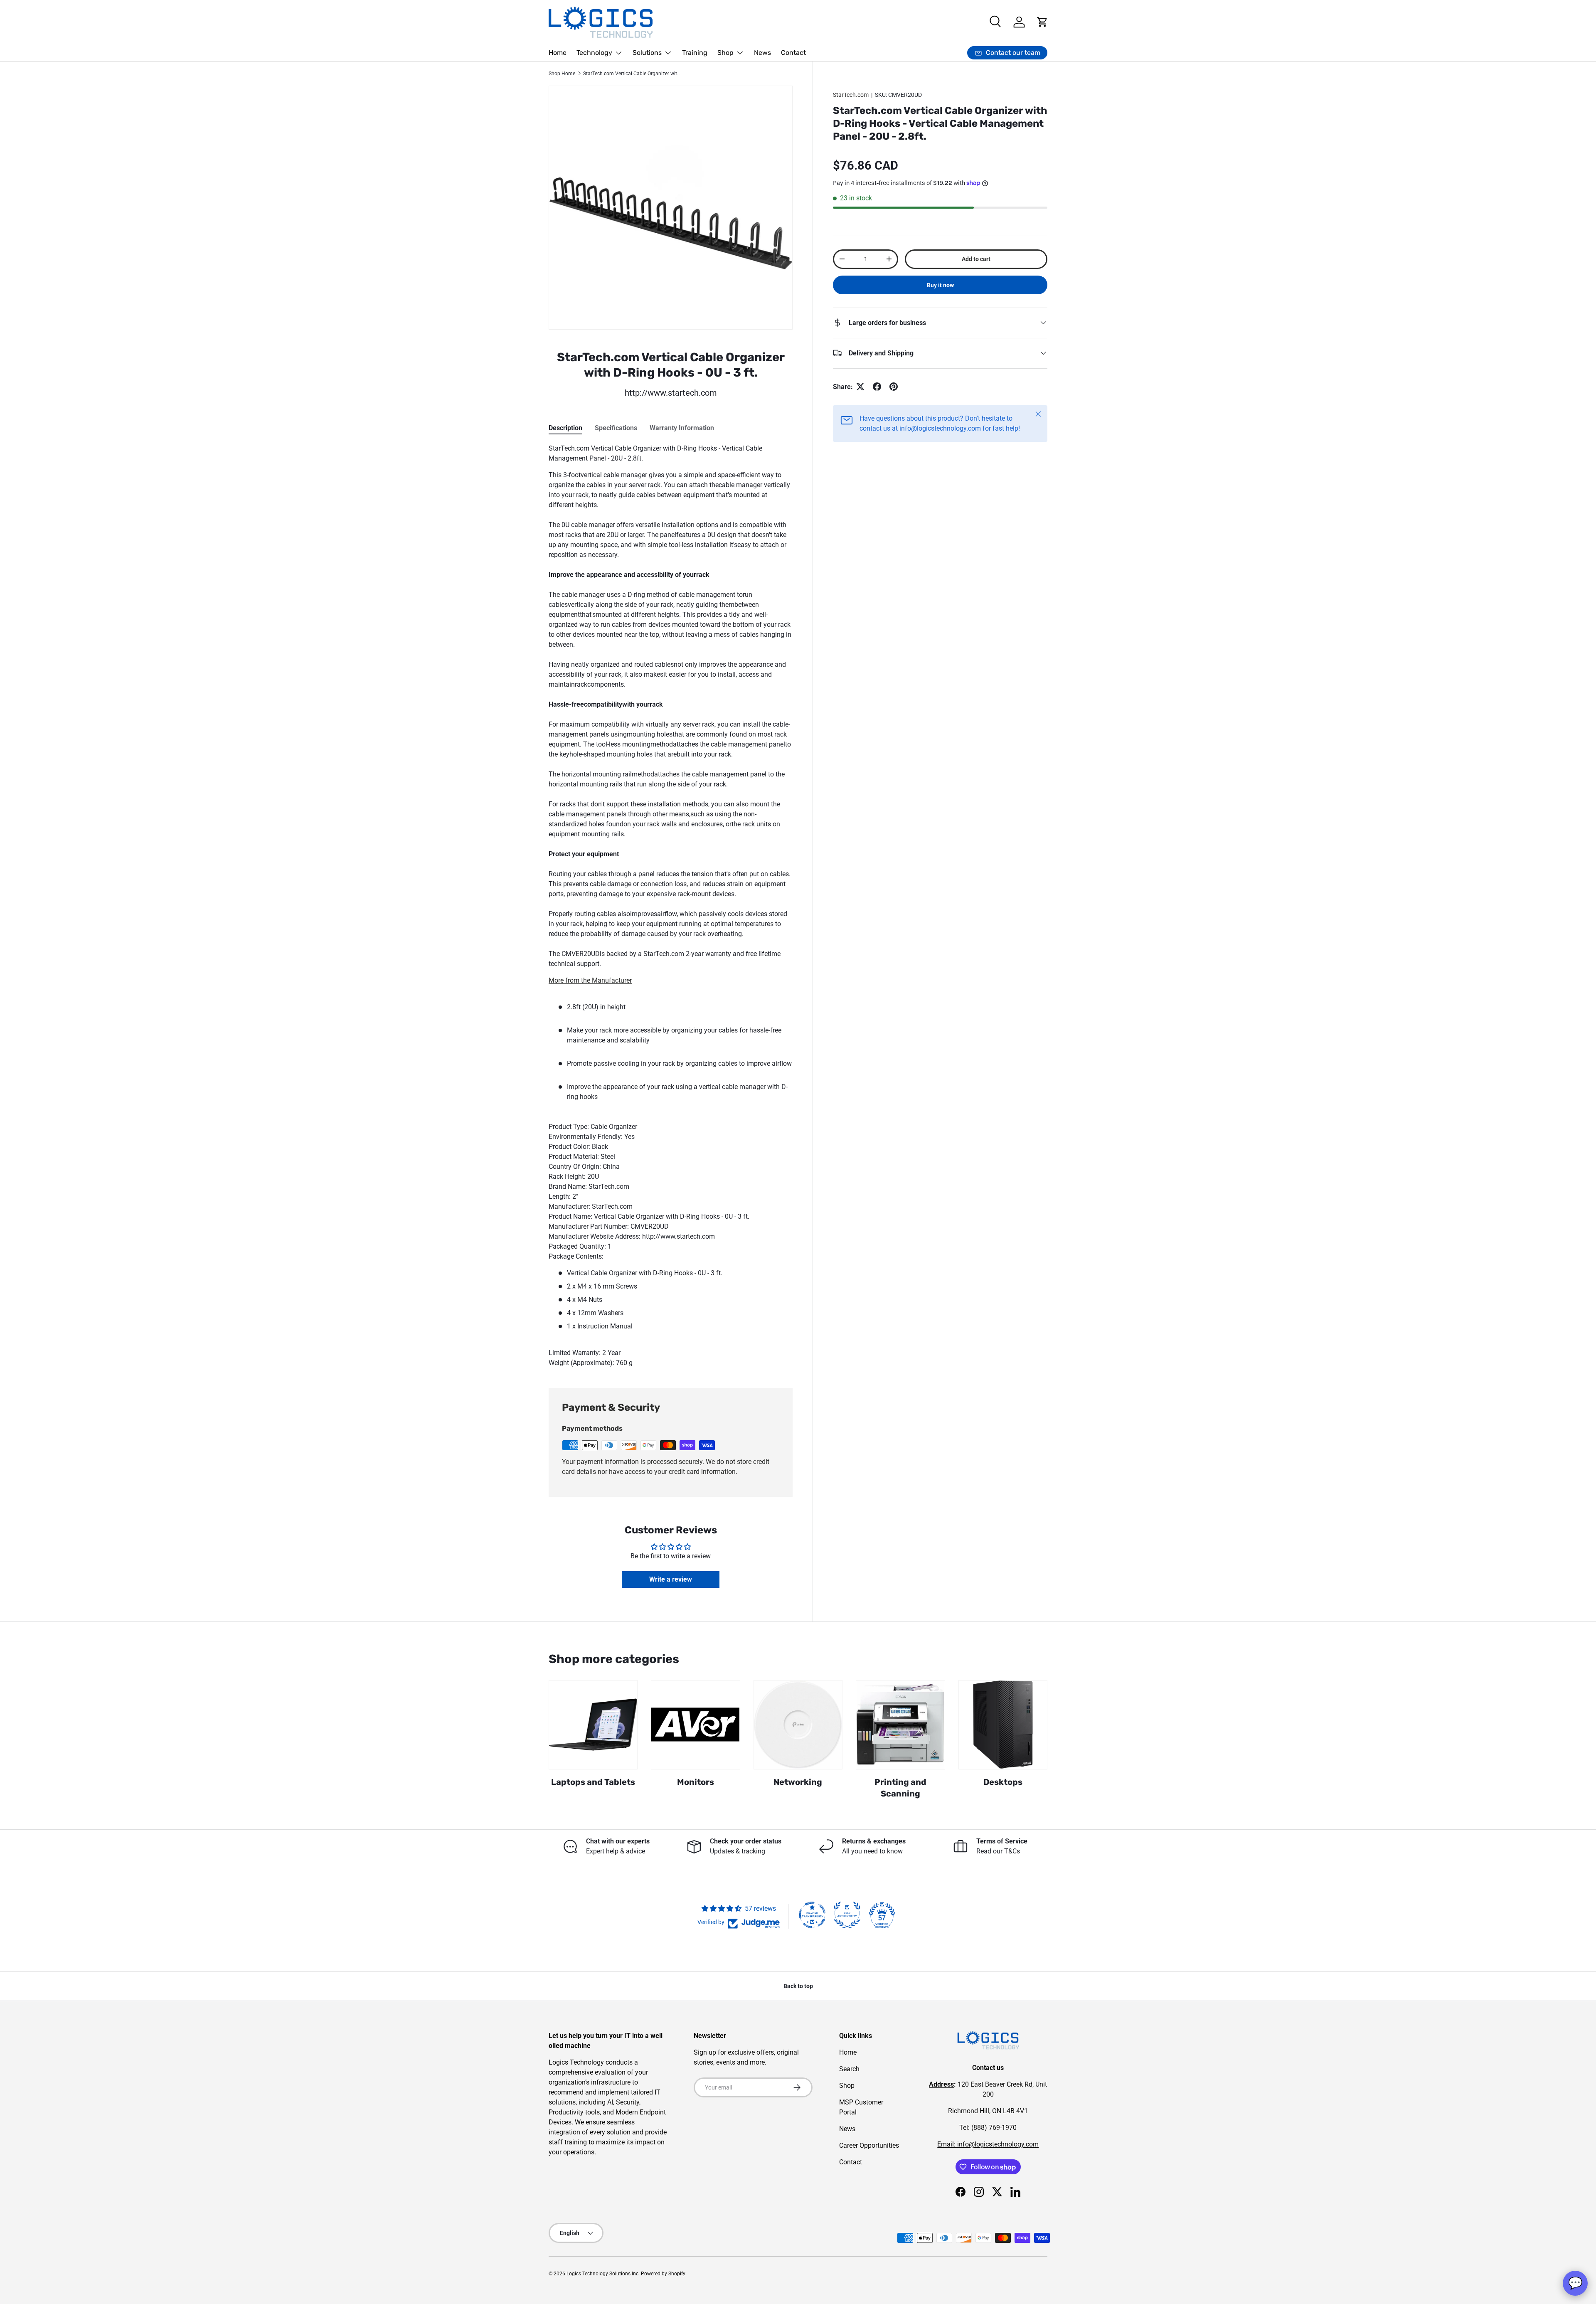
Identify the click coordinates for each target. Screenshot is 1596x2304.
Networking (798, 1782)
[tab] (565, 428)
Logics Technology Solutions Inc (602, 2274)
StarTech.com (851, 95)
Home (558, 53)
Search (849, 2069)
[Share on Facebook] (877, 387)
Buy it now (940, 285)
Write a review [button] (671, 1579)
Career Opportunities (869, 2145)
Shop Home (562, 74)
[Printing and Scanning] (900, 1725)
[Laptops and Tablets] (593, 1725)
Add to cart (976, 259)
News (762, 53)
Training (695, 53)
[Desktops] (1003, 1725)
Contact (793, 53)
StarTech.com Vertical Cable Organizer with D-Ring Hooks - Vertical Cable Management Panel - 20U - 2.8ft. (633, 74)
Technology (594, 53)
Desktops (1003, 1782)
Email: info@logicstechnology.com (988, 2144)
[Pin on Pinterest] (894, 387)
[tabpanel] (671, 906)
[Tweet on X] (860, 387)
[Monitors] (695, 1725)
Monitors (696, 1782)
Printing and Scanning (900, 1788)
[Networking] (798, 1725)
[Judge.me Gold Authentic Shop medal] (847, 1915)
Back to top (798, 1986)
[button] (1042, 22)
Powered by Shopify (663, 2274)
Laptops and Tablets (593, 1782)
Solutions (647, 53)
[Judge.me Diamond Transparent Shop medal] (812, 1915)
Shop (725, 53)
